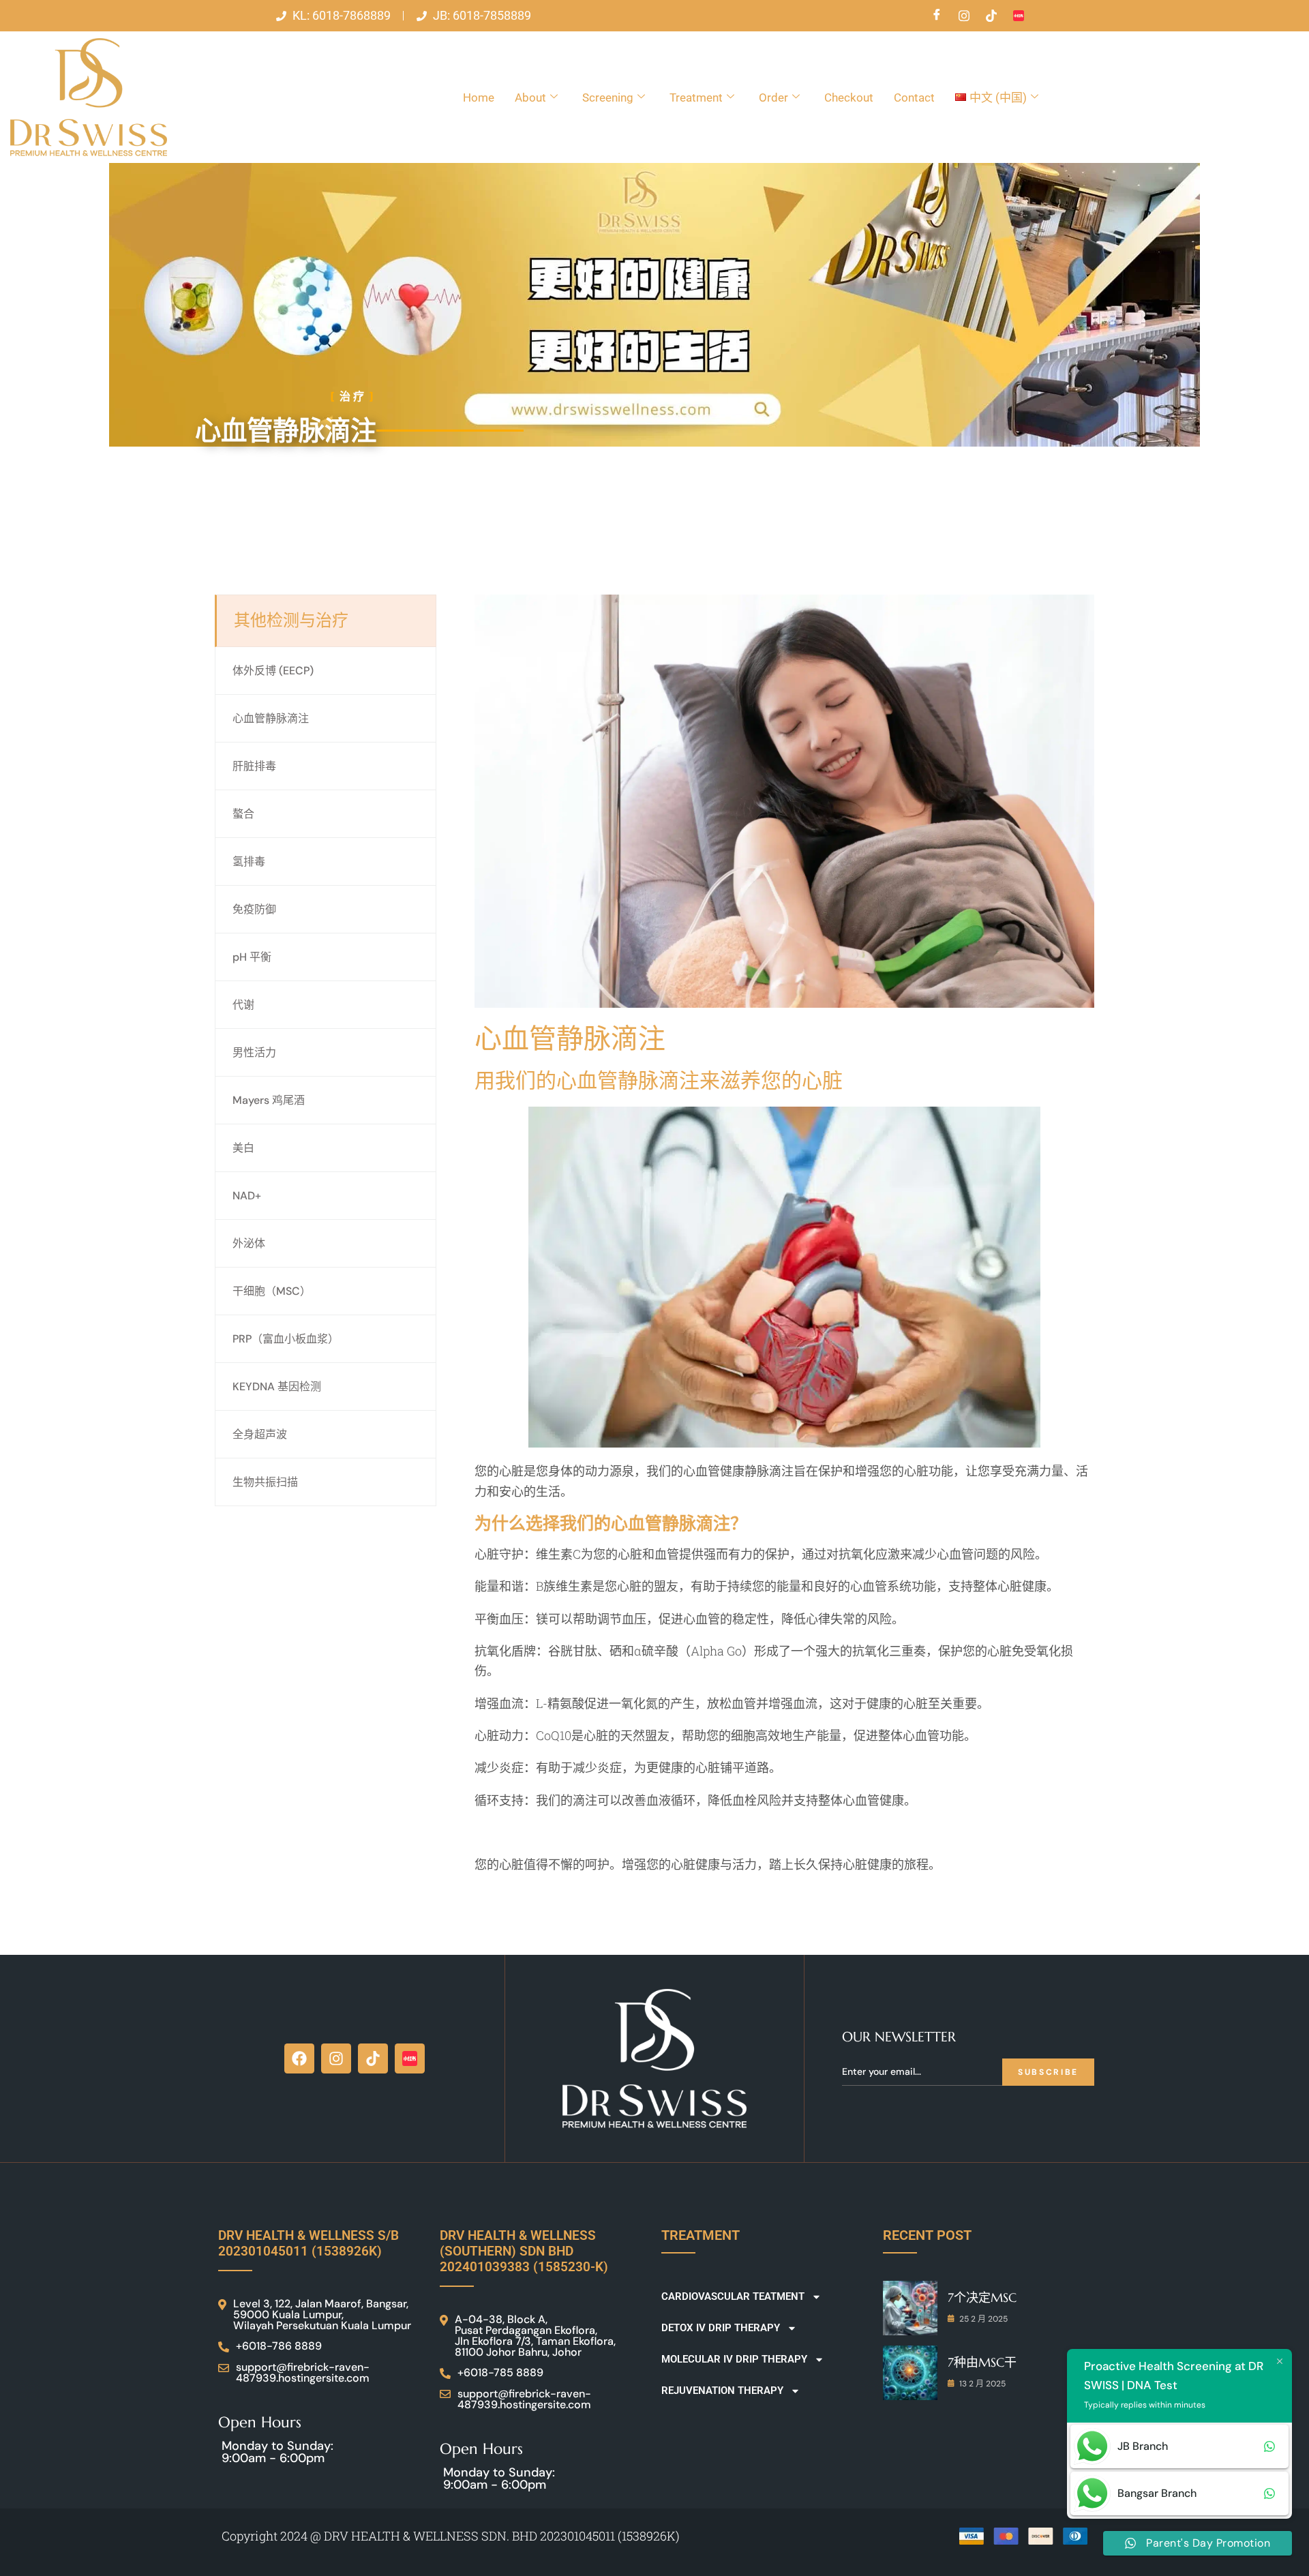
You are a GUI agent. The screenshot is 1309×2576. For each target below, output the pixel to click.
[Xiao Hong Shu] (1019, 16)
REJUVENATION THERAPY (722, 2391)
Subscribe (1048, 2072)
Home (479, 98)
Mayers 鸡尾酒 (269, 1100)
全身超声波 (260, 1434)
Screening (608, 98)
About (530, 98)
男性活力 (254, 1052)
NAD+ (247, 1196)
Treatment (696, 98)
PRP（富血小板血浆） (286, 1339)
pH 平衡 (252, 957)
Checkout (849, 98)
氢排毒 (249, 862)
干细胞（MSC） (272, 1291)
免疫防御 (254, 909)
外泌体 (249, 1243)
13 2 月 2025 (982, 2384)
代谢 (243, 1005)
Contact (914, 98)
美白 (243, 1148)
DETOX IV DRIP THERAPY (721, 2328)
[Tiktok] (991, 16)
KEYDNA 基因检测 (277, 1387)
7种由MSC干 (982, 2362)
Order (773, 98)
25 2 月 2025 (983, 2319)
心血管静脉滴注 (271, 718)
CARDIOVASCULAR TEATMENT (733, 2296)
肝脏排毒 (254, 766)
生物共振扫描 (265, 1482)
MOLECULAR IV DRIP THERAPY (734, 2359)
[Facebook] (937, 16)
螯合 (243, 814)
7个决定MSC (982, 2297)
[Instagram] (964, 16)
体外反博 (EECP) (273, 671)
